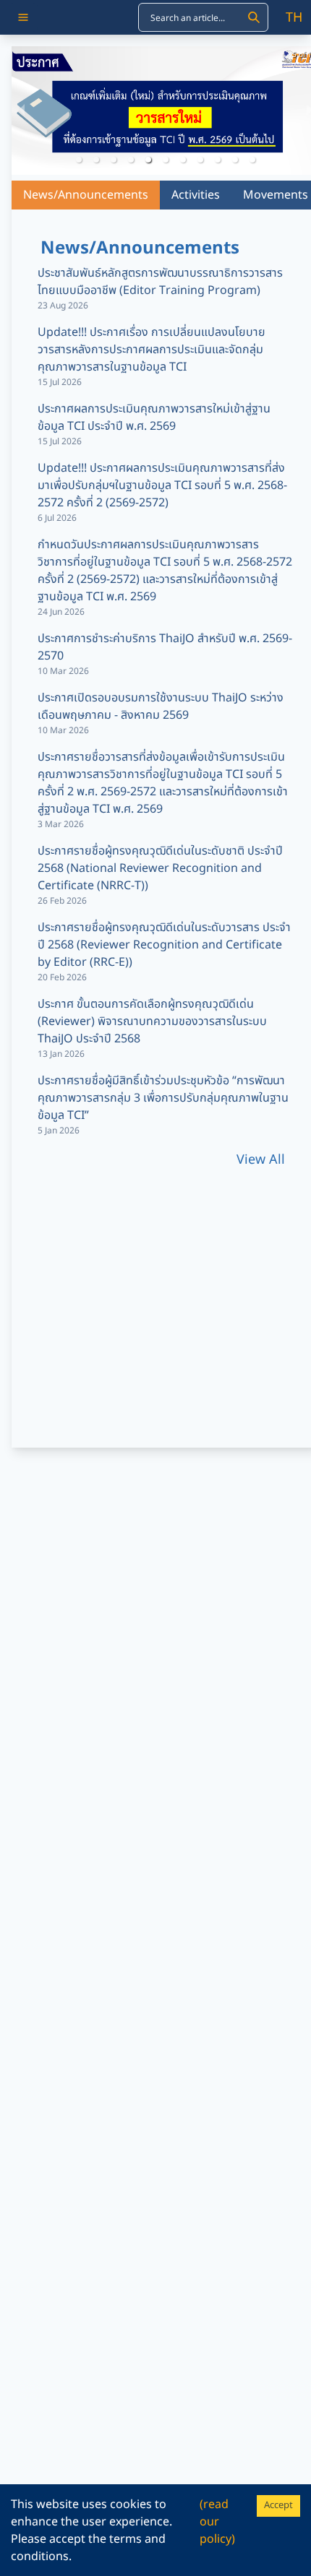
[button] (79, 160)
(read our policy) (217, 2522)
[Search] (254, 17)
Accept (278, 2505)
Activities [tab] (196, 195)
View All (261, 1160)
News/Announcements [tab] (86, 195)
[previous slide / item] (22, 111)
